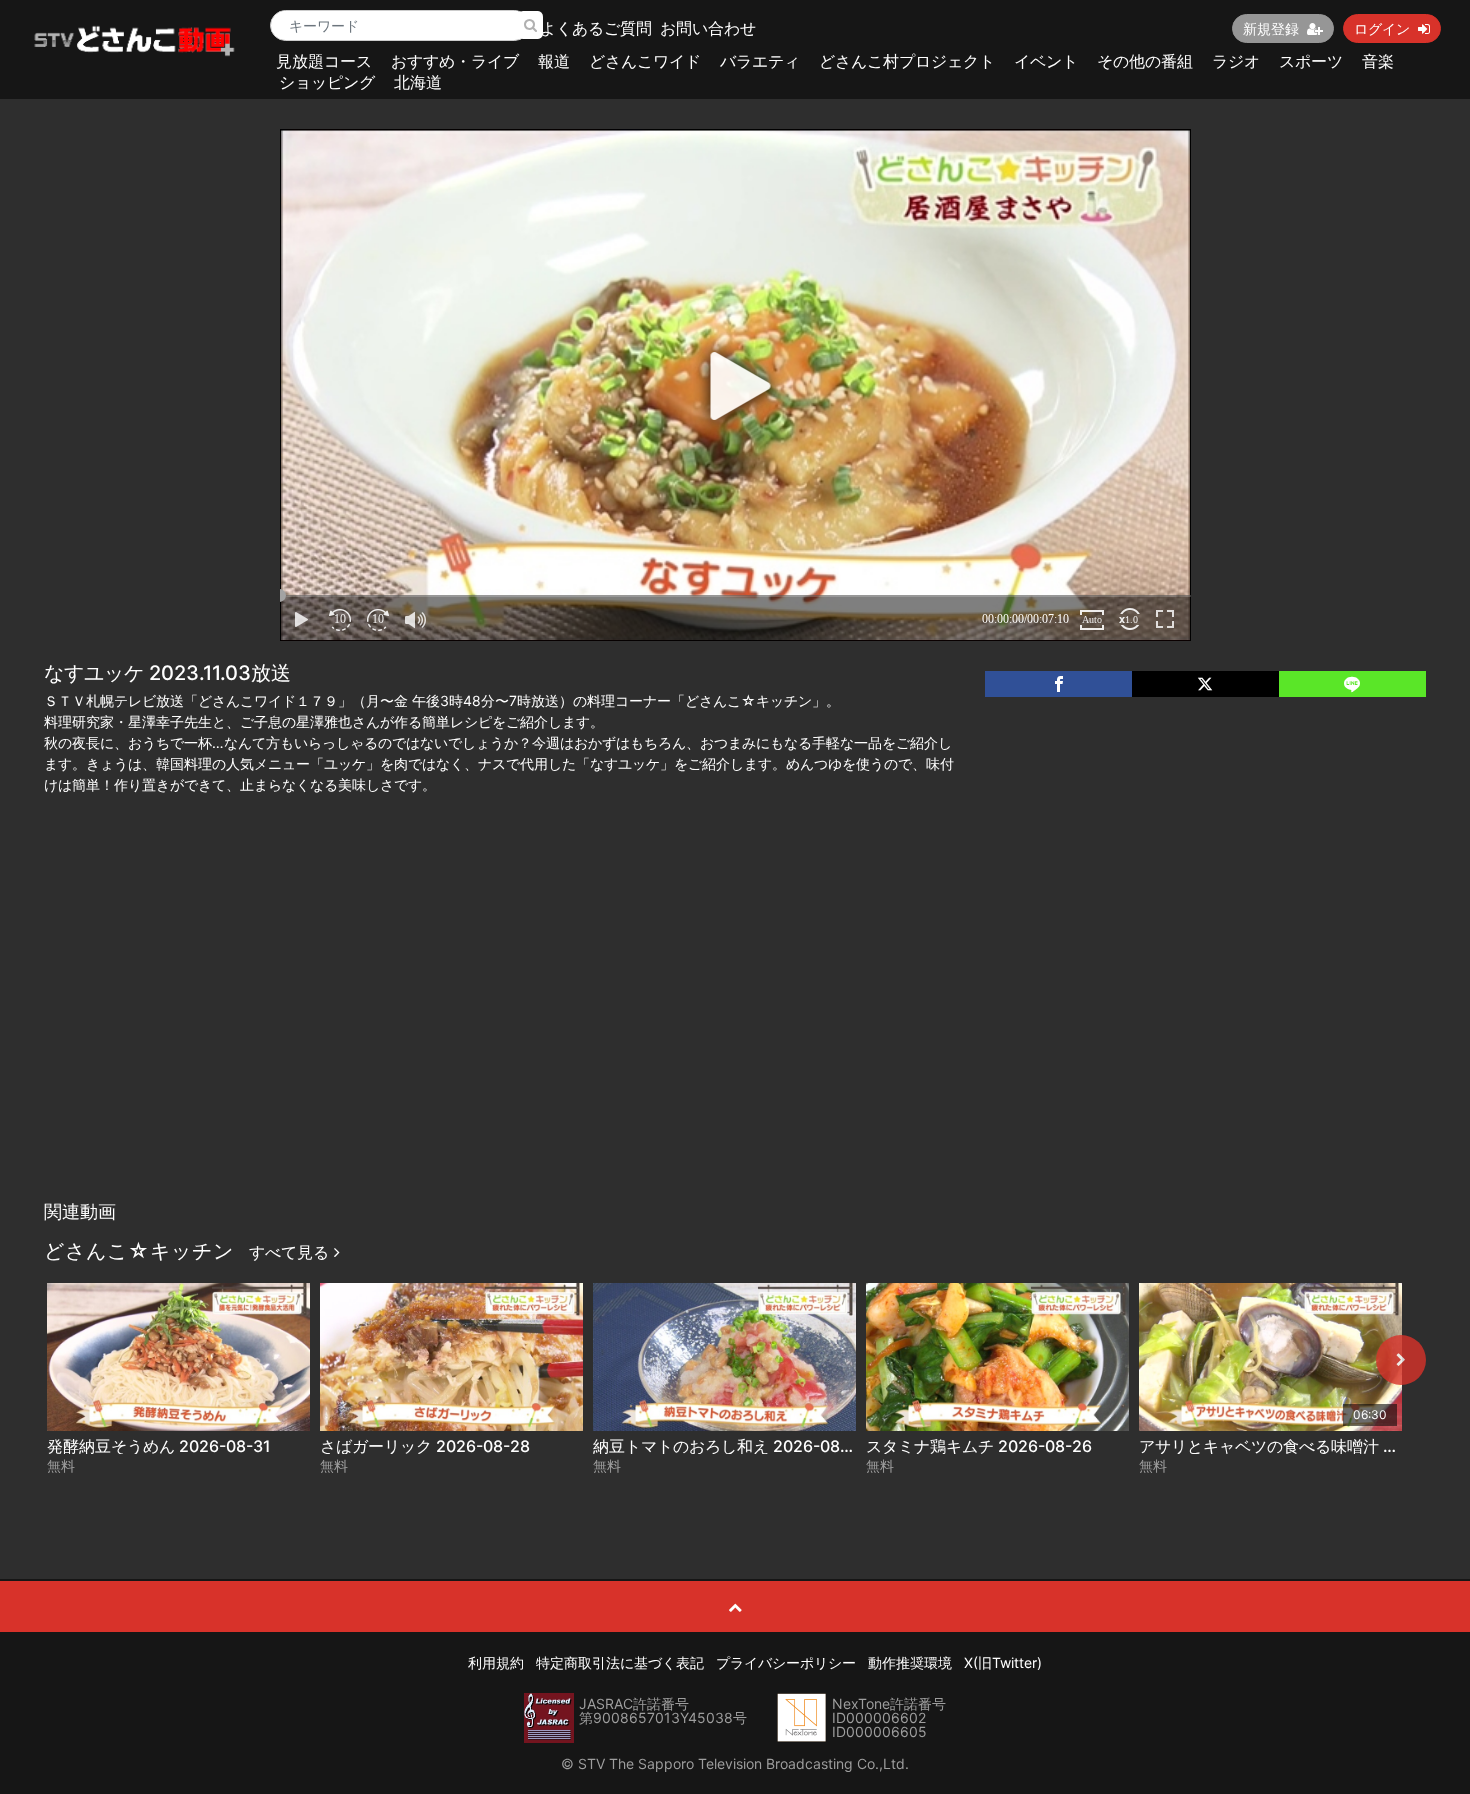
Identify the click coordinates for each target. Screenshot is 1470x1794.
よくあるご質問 (596, 28)
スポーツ (1311, 61)
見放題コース (324, 61)
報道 (554, 61)
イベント (1046, 61)
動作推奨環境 (910, 1662)
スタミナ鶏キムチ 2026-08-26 (979, 1446)
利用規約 (496, 1662)
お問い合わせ (708, 28)
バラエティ (760, 61)
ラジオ (1236, 61)
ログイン (1382, 28)
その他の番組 (1145, 61)
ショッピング (327, 82)
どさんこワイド (645, 61)
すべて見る (291, 1252)
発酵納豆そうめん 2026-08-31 (159, 1446)
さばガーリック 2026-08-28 (425, 1446)
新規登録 (1271, 28)
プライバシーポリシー (786, 1662)
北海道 (418, 82)
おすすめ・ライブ (455, 61)
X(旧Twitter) (1003, 1662)
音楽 (1378, 61)
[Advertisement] (735, 1041)
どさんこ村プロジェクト (907, 61)
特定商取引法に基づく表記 (620, 1662)
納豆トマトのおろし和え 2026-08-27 (729, 1446)
